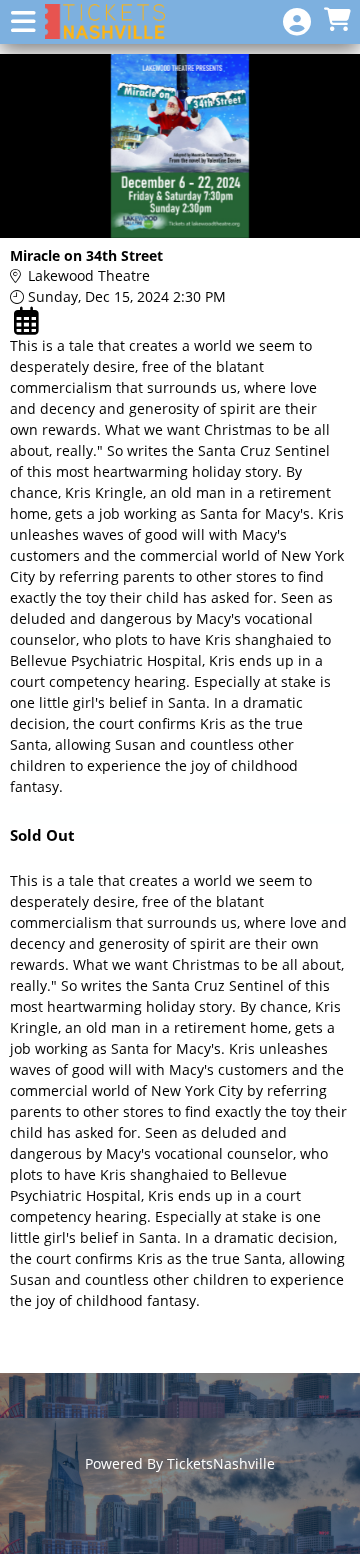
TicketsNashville (221, 1463)
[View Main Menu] (23, 22)
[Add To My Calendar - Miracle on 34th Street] (28, 321)
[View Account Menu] (297, 22)
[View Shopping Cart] (337, 20)
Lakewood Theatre (89, 275)
